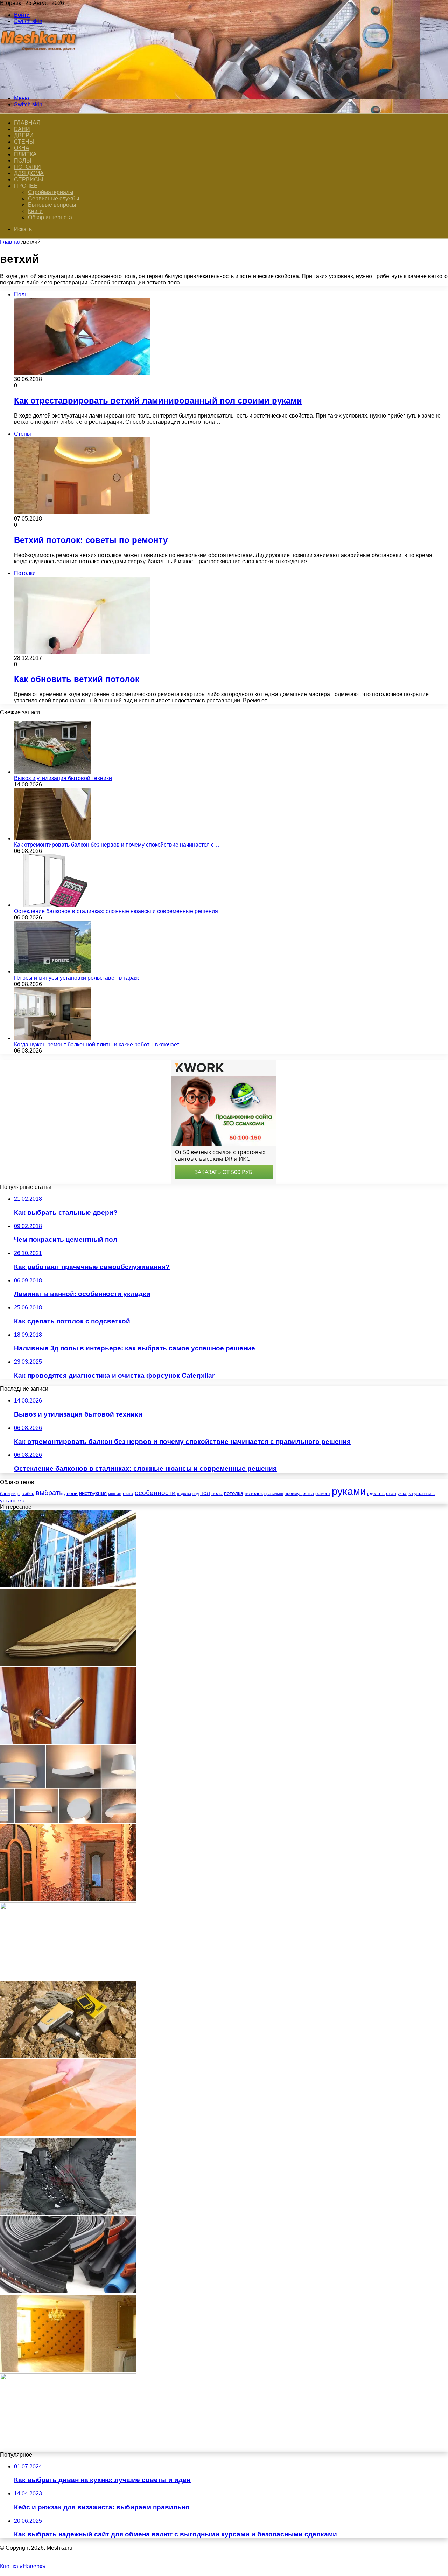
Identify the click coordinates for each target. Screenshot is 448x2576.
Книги (35, 211)
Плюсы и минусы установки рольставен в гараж (76, 978)
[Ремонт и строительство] (39, 86)
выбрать (49, 1493)
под (196, 1494)
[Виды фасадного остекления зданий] (68, 1585)
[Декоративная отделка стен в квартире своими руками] (68, 1899)
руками (349, 1491)
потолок (254, 1493)
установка (12, 1500)
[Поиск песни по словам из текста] (68, 1978)
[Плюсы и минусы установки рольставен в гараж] (52, 972)
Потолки (27, 167)
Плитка (25, 154)
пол (205, 1493)
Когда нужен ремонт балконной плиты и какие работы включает (97, 1044)
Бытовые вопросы (52, 205)
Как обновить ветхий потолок (77, 679)
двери (71, 1493)
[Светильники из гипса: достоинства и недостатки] (68, 1821)
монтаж (115, 1494)
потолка (234, 1493)
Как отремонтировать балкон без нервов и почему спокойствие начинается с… (117, 845)
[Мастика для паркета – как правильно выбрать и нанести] (68, 2134)
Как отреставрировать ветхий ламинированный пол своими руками (158, 401)
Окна (22, 148)
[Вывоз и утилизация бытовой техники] (52, 772)
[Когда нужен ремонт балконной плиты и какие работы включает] (52, 1038)
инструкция (93, 1493)
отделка (184, 1494)
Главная (11, 242)
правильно (274, 1494)
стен (391, 1493)
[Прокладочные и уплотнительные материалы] (68, 2291)
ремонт (323, 1493)
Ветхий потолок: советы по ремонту (91, 540)
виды (16, 1494)
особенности (155, 1493)
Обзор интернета (50, 217)
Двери (24, 135)
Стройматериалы (51, 192)
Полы (23, 161)
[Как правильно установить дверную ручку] (68, 1742)
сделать (376, 1493)
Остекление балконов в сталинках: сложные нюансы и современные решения (116, 911)
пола (217, 1493)
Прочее (26, 186)
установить (425, 1494)
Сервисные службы (54, 198)
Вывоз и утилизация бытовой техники (63, 778)
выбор (28, 1494)
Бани (22, 129)
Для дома (29, 173)
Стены (24, 142)
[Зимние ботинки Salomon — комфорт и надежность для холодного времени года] (68, 2213)
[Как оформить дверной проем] (68, 2370)
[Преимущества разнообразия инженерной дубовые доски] (68, 1664)
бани (5, 1493)
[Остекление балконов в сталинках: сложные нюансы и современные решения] (52, 905)
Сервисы (29, 180)
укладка (405, 1494)
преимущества (299, 1494)
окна (128, 1493)
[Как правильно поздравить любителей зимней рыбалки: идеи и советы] (68, 2448)
